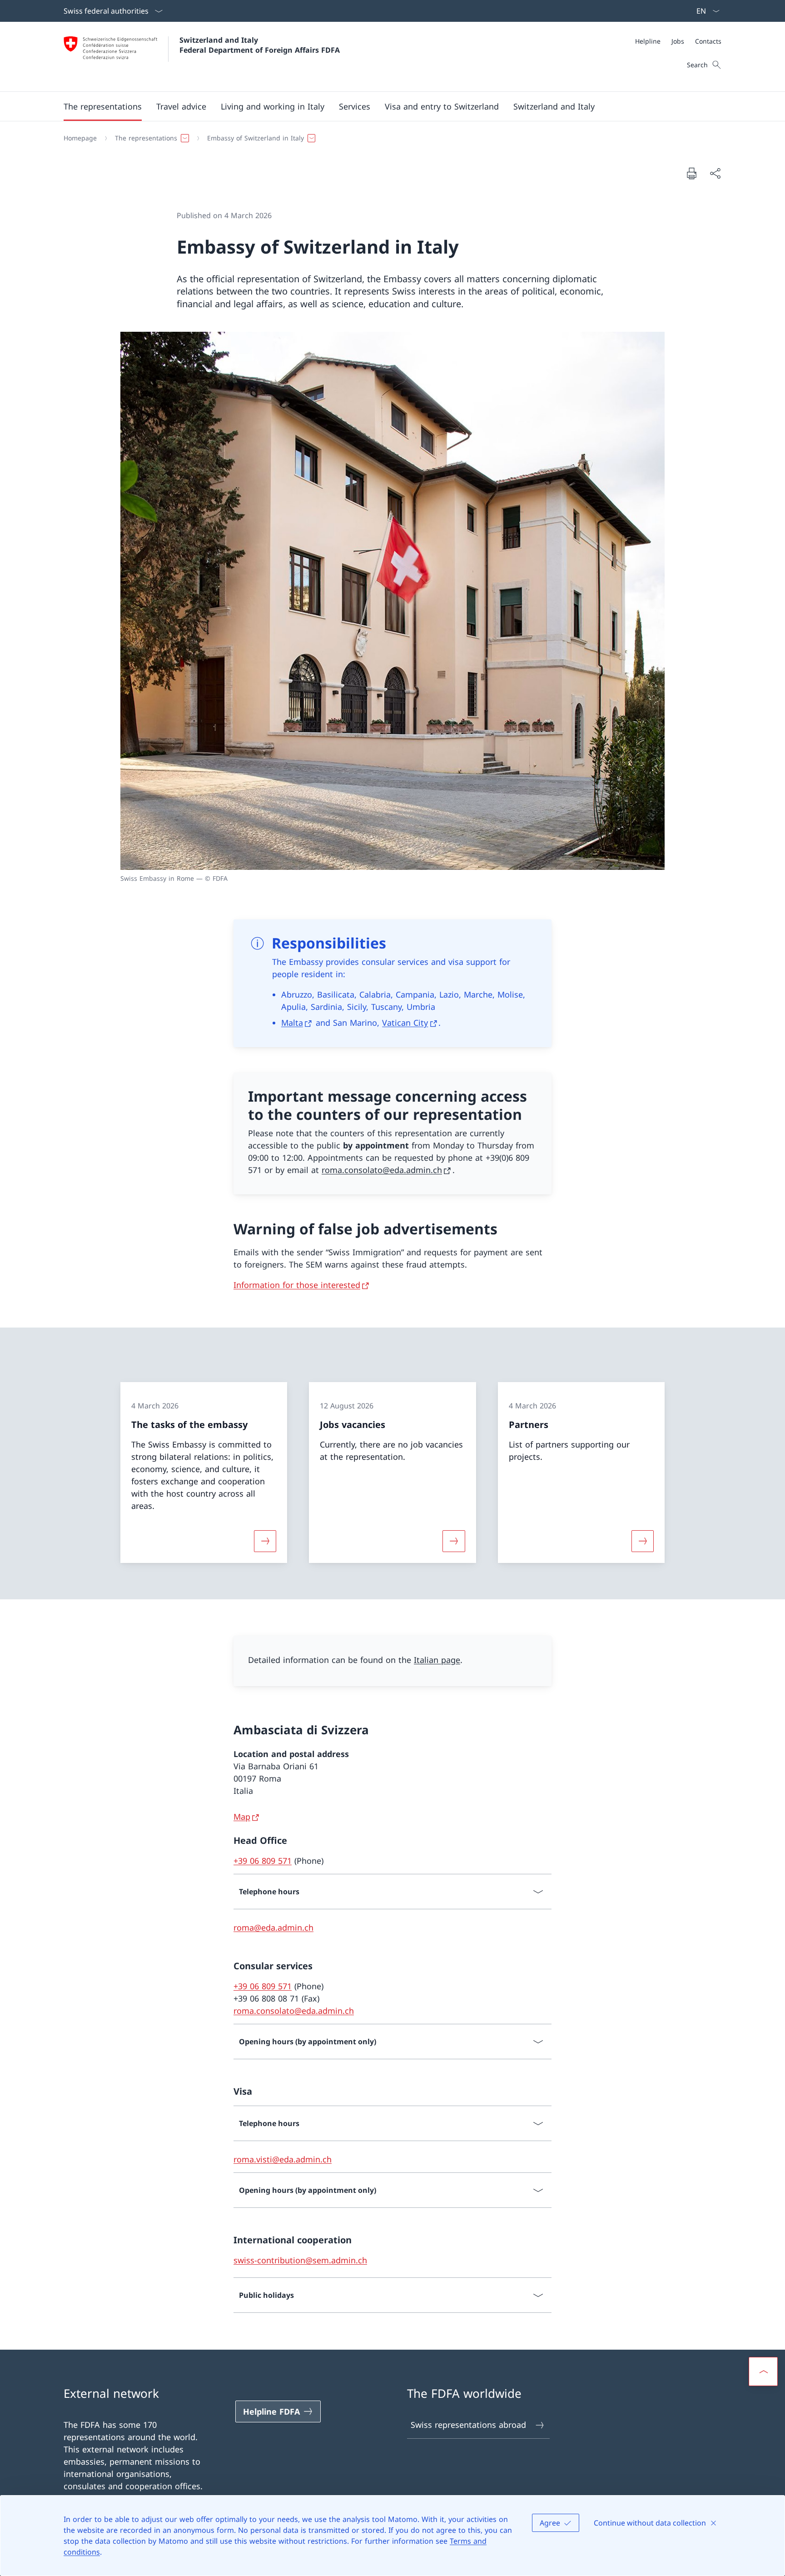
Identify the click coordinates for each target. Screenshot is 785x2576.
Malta (292, 1023)
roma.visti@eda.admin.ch (283, 2160)
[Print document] (691, 173)
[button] (103, 106)
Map (242, 1817)
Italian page (437, 1660)
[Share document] (715, 173)
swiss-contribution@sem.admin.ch (300, 2261)
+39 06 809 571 (263, 1861)
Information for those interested (297, 1285)
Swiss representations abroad (468, 2425)
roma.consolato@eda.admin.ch (382, 1170)
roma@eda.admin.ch (273, 1928)
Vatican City (405, 1023)
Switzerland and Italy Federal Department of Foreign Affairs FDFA (260, 45)
